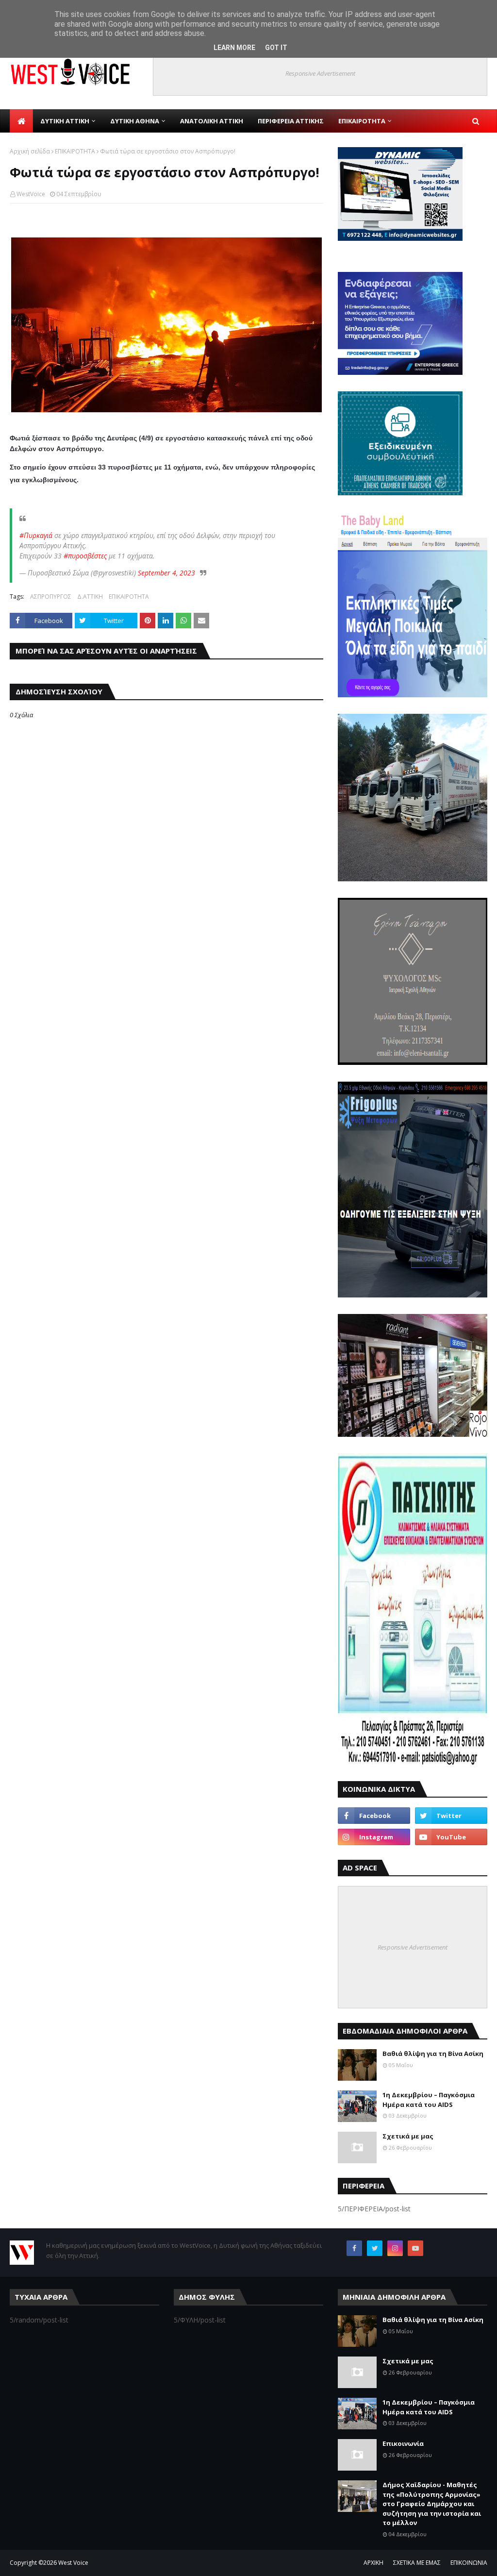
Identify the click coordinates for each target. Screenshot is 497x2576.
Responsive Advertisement (320, 73)
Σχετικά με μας (408, 2136)
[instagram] (374, 1837)
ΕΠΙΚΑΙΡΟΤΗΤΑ (75, 151)
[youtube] (451, 1837)
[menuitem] (21, 121)
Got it (276, 48)
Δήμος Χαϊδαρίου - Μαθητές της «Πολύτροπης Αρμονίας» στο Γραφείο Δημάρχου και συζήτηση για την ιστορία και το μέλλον (432, 2504)
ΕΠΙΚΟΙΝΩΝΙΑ (469, 2563)
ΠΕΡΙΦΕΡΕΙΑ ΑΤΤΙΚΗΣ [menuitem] (291, 121)
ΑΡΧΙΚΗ (373, 2563)
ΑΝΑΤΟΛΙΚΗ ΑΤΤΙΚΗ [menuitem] (212, 121)
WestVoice (31, 194)
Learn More (234, 48)
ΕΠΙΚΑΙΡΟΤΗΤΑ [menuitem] (362, 121)
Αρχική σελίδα (30, 151)
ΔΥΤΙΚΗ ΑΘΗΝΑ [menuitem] (135, 121)
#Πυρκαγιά (36, 535)
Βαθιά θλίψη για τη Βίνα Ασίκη (433, 2054)
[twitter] (451, 1816)
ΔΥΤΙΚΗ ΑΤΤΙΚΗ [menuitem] (65, 121)
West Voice (73, 2563)
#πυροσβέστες (85, 556)
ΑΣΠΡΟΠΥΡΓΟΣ (51, 597)
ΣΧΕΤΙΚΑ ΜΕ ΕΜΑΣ (417, 2563)
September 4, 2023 (166, 573)
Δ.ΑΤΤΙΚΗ (90, 597)
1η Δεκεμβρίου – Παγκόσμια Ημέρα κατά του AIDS (429, 2100)
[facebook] (374, 1816)
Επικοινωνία (403, 2443)
